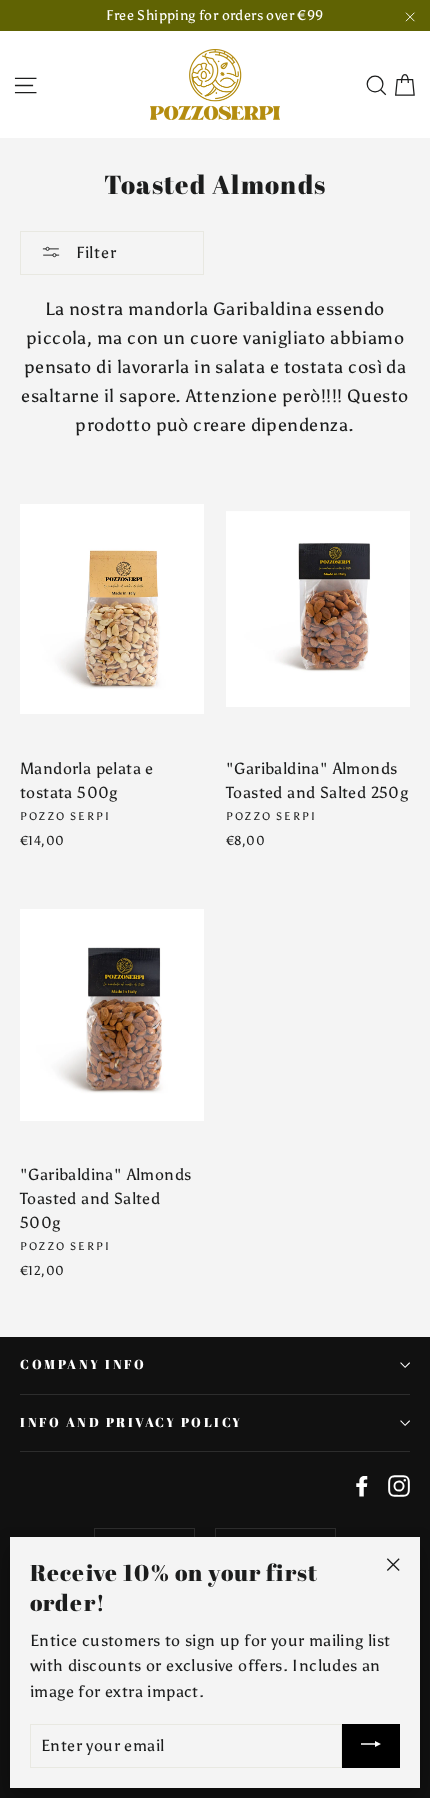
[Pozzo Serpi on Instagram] (399, 1485)
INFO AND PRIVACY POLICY (131, 1422)
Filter (94, 252)
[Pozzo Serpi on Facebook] (362, 1485)
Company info (83, 1364)
